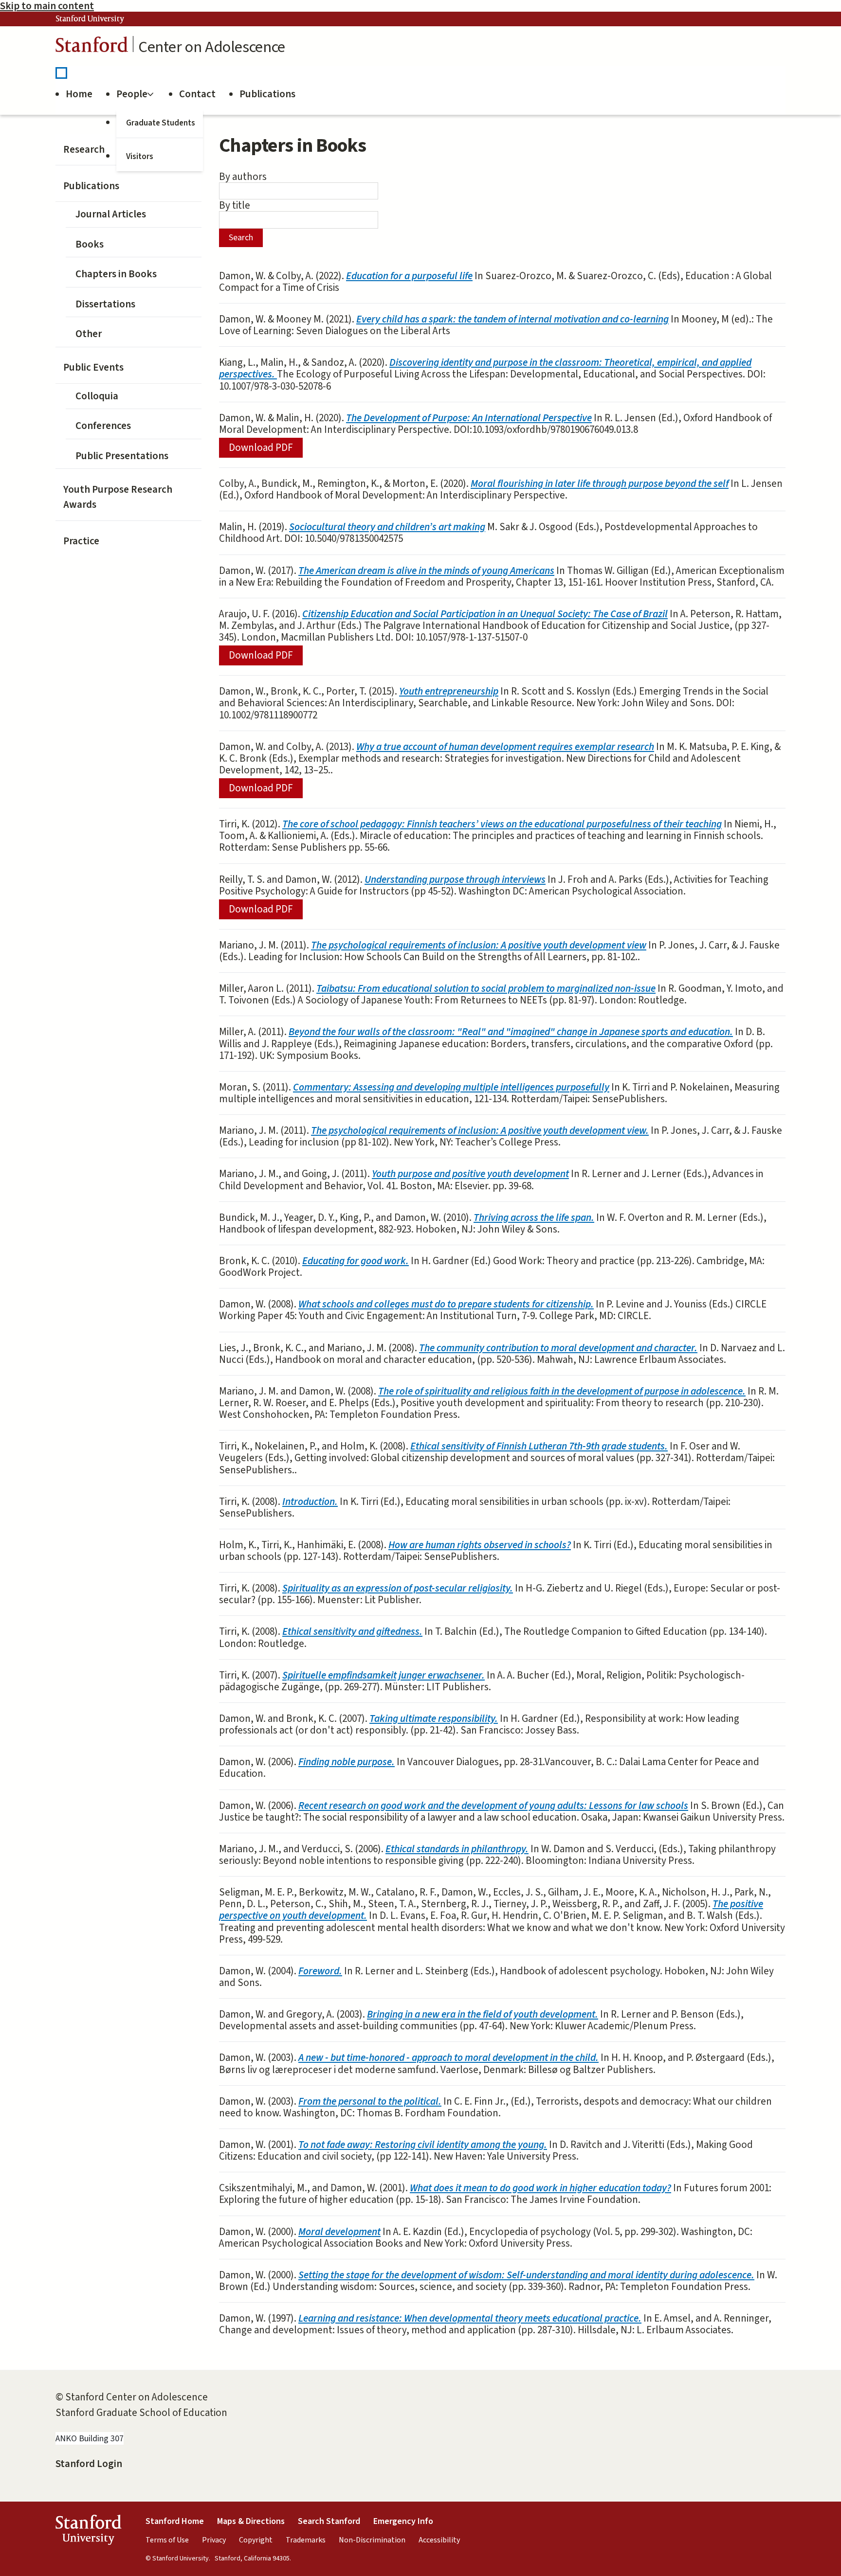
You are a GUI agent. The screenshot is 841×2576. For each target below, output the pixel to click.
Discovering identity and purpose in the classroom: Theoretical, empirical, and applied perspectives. (485, 368)
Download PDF (261, 447)
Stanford (92, 47)
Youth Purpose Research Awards (118, 497)
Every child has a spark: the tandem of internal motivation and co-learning (512, 319)
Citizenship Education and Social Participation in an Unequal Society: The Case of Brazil (485, 614)
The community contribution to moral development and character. (558, 1348)
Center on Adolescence (212, 47)
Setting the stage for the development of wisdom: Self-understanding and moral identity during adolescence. (526, 2275)
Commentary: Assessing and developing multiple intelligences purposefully (451, 1087)
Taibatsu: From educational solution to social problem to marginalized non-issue (486, 988)
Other (89, 334)
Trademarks (306, 2540)
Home (79, 94)
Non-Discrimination (372, 2540)
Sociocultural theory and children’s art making (387, 527)
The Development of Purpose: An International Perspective (469, 418)
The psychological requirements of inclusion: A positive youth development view (479, 945)
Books (90, 244)
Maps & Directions (251, 2521)
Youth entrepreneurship (449, 691)
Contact (197, 94)
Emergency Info (403, 2521)
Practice (81, 541)
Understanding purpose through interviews (455, 879)
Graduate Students (161, 123)
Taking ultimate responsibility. (434, 1718)
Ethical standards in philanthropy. (457, 1849)
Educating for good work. (356, 1261)
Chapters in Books (116, 274)
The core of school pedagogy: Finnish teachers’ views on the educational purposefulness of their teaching (502, 824)
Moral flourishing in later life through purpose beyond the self (600, 483)
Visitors (140, 157)
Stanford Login (89, 2464)
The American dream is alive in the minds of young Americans (426, 571)
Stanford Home (175, 2521)
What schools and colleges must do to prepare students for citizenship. (446, 1304)
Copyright (256, 2540)
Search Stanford (329, 2521)
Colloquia (97, 396)
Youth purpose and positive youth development (470, 1174)
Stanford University (90, 19)
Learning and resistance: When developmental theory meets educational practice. (470, 2318)
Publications (267, 94)
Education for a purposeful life (409, 276)
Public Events (93, 367)
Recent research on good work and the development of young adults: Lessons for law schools (493, 1806)
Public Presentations (122, 456)
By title (235, 205)
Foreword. (320, 1971)
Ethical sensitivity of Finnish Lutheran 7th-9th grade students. (539, 1446)
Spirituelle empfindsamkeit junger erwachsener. (384, 1675)
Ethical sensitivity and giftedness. (352, 1631)
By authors (243, 177)
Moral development (339, 2232)
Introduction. (310, 1502)
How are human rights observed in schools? (480, 1545)
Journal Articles (111, 214)
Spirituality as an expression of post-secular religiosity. (398, 1588)
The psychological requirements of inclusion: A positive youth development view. (480, 1130)
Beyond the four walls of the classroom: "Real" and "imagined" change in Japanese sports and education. (511, 1032)
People (132, 94)
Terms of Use (167, 2540)
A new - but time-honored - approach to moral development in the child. (448, 2057)
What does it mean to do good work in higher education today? (540, 2188)
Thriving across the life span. (534, 1217)
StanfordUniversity (88, 2532)
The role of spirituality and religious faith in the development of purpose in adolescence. (562, 1391)
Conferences (103, 426)
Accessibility (439, 2540)
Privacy (214, 2540)
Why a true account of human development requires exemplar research (505, 747)
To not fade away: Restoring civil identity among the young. (423, 2145)
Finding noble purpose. (347, 1762)
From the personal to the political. (370, 2101)
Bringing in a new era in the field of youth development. (483, 2014)
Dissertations (105, 304)
